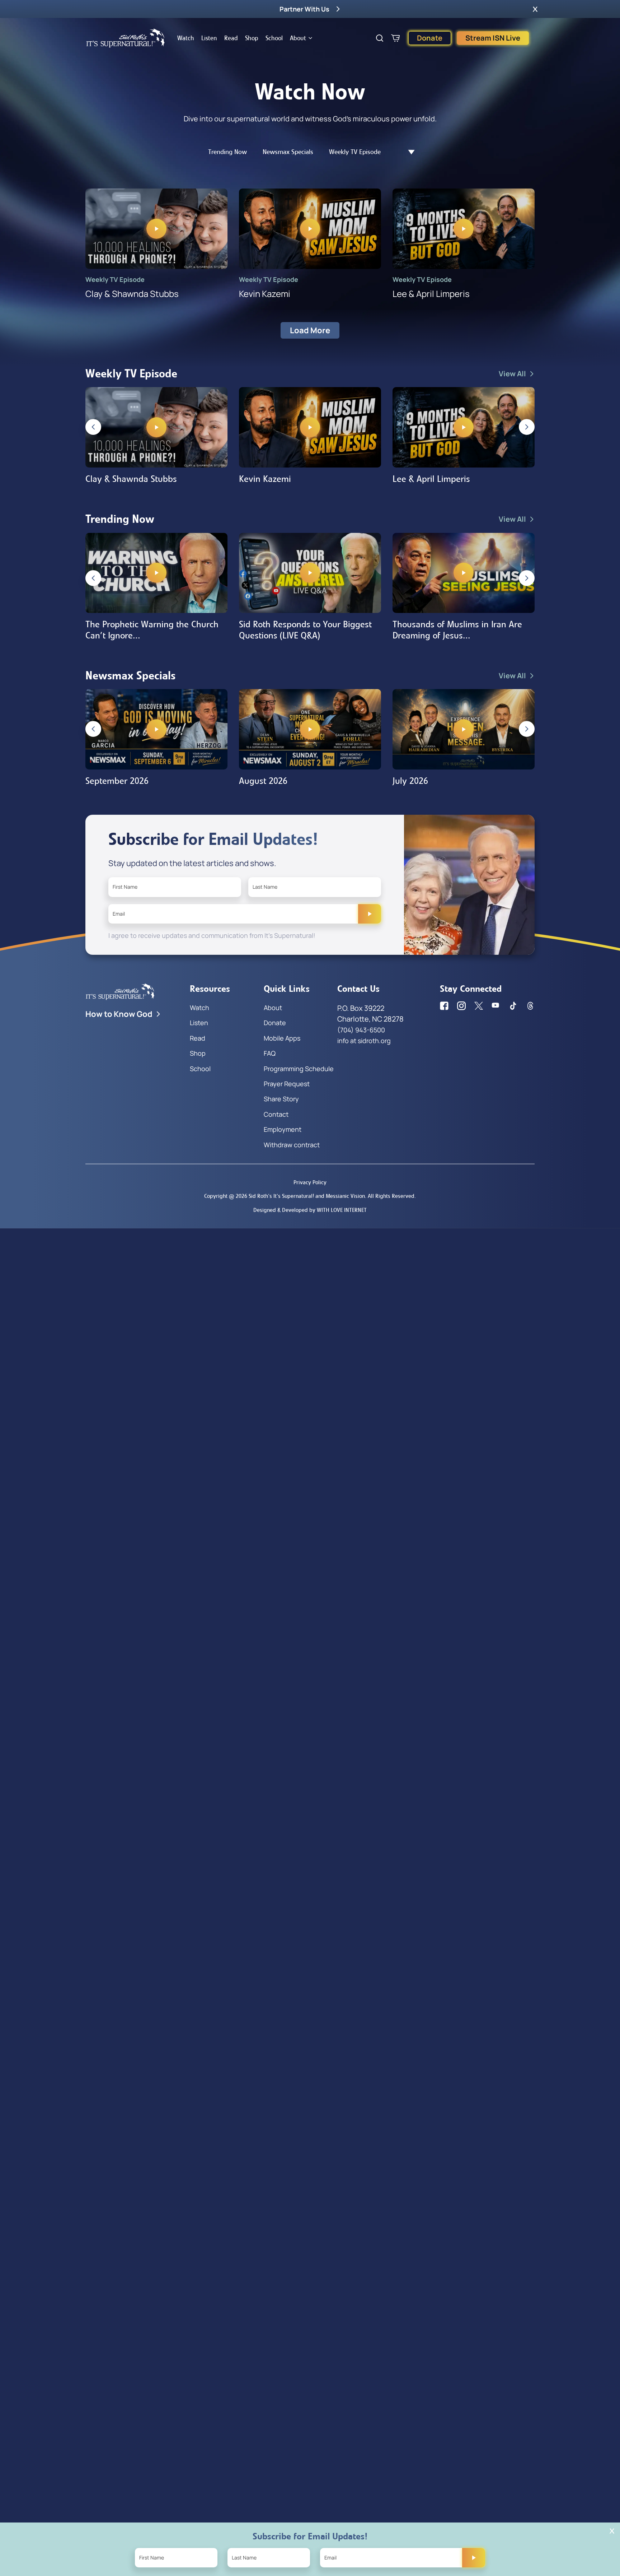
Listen (209, 38)
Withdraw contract (292, 1145)
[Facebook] (444, 1006)
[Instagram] (461, 1006)
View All (512, 374)
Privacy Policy (310, 1182)
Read (231, 38)
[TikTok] (513, 1006)
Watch (186, 38)
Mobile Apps (282, 1038)
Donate (430, 38)
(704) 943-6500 (361, 1030)
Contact (276, 1114)
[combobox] (408, 152)
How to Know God (119, 1014)
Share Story (281, 1099)
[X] (479, 1006)
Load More (310, 330)
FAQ (270, 1053)
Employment (283, 1129)
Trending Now (227, 152)
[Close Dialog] (612, 2531)
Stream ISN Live (493, 38)
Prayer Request (287, 1084)
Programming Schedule (299, 1069)
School (274, 38)
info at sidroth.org (364, 1041)
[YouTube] (496, 1006)
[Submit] (370, 914)
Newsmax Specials (288, 152)
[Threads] (530, 1006)
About (298, 38)
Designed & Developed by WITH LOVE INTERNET (310, 1210)
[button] (535, 9)
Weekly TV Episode (355, 152)
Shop (252, 38)
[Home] (126, 38)
